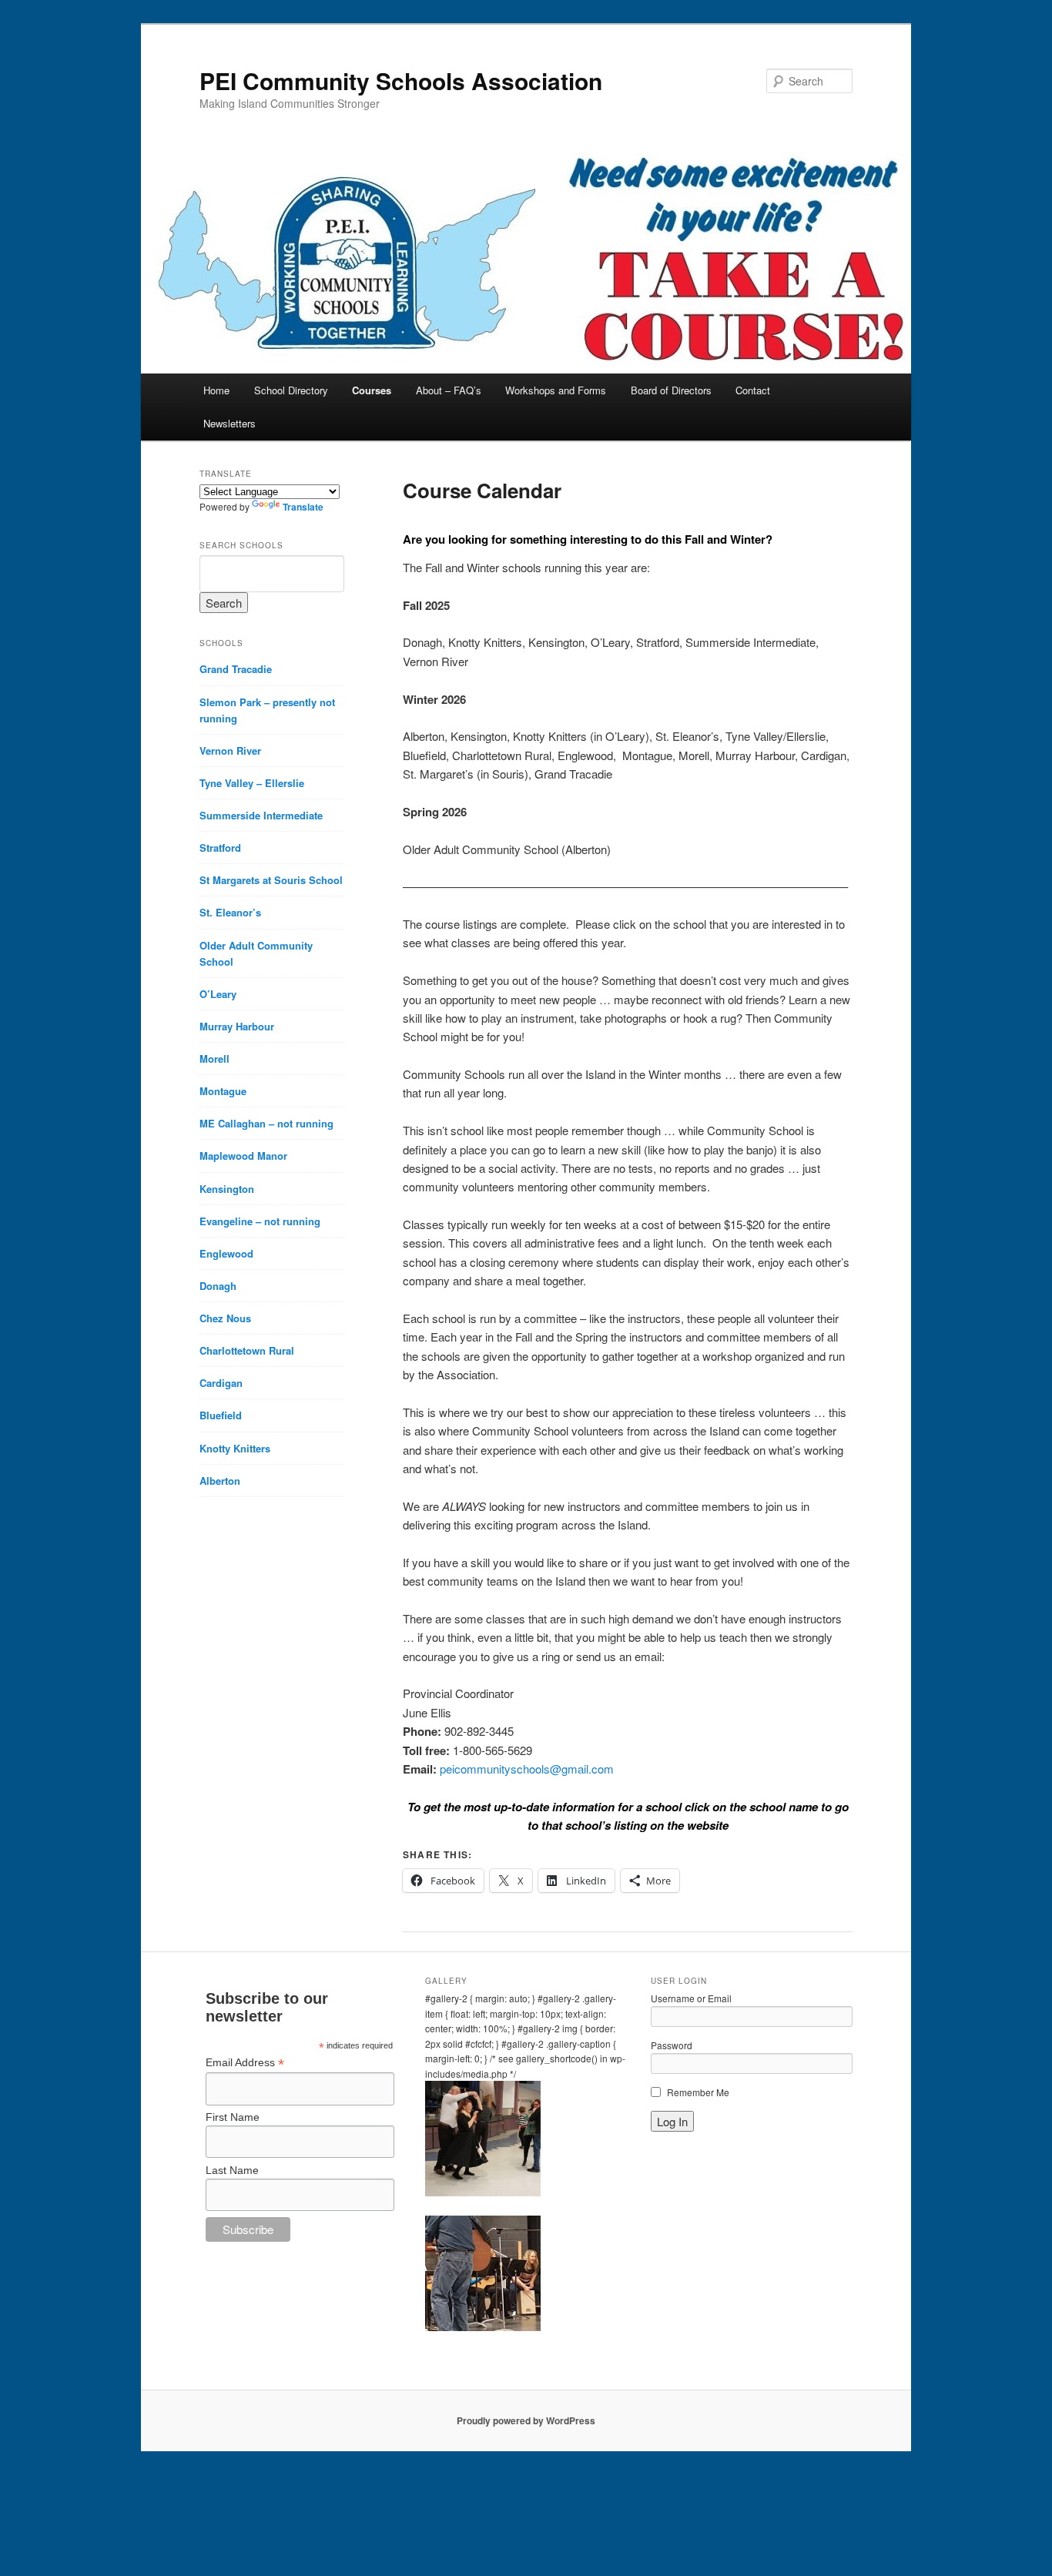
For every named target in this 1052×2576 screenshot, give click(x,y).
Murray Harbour (237, 1026)
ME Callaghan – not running (266, 1123)
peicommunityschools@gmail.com (527, 1769)
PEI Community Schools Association (401, 80)
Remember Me (698, 2092)
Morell (214, 1059)
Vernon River (230, 750)
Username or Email (691, 1998)
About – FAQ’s (449, 390)
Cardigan (221, 1383)
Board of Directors (671, 390)
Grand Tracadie (236, 669)
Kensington (227, 1189)
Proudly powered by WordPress (526, 2420)
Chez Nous (225, 1318)
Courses (372, 390)
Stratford (220, 848)
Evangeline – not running (260, 1221)
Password (672, 2045)
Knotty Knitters (235, 1448)
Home (216, 390)
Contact (753, 390)
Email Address (245, 2063)
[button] (526, 2141)
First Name (233, 2117)
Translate (303, 507)
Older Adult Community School (256, 953)
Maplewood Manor (243, 1156)
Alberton (220, 1481)
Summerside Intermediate (261, 815)
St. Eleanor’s (230, 912)
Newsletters (229, 423)
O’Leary (218, 994)
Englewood (226, 1253)
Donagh (218, 1286)
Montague (223, 1091)
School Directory (291, 390)
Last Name (232, 2170)
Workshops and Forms (556, 390)
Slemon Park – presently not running (267, 710)
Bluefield (221, 1415)
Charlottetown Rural (247, 1350)
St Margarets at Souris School (271, 880)
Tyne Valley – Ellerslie (252, 783)
